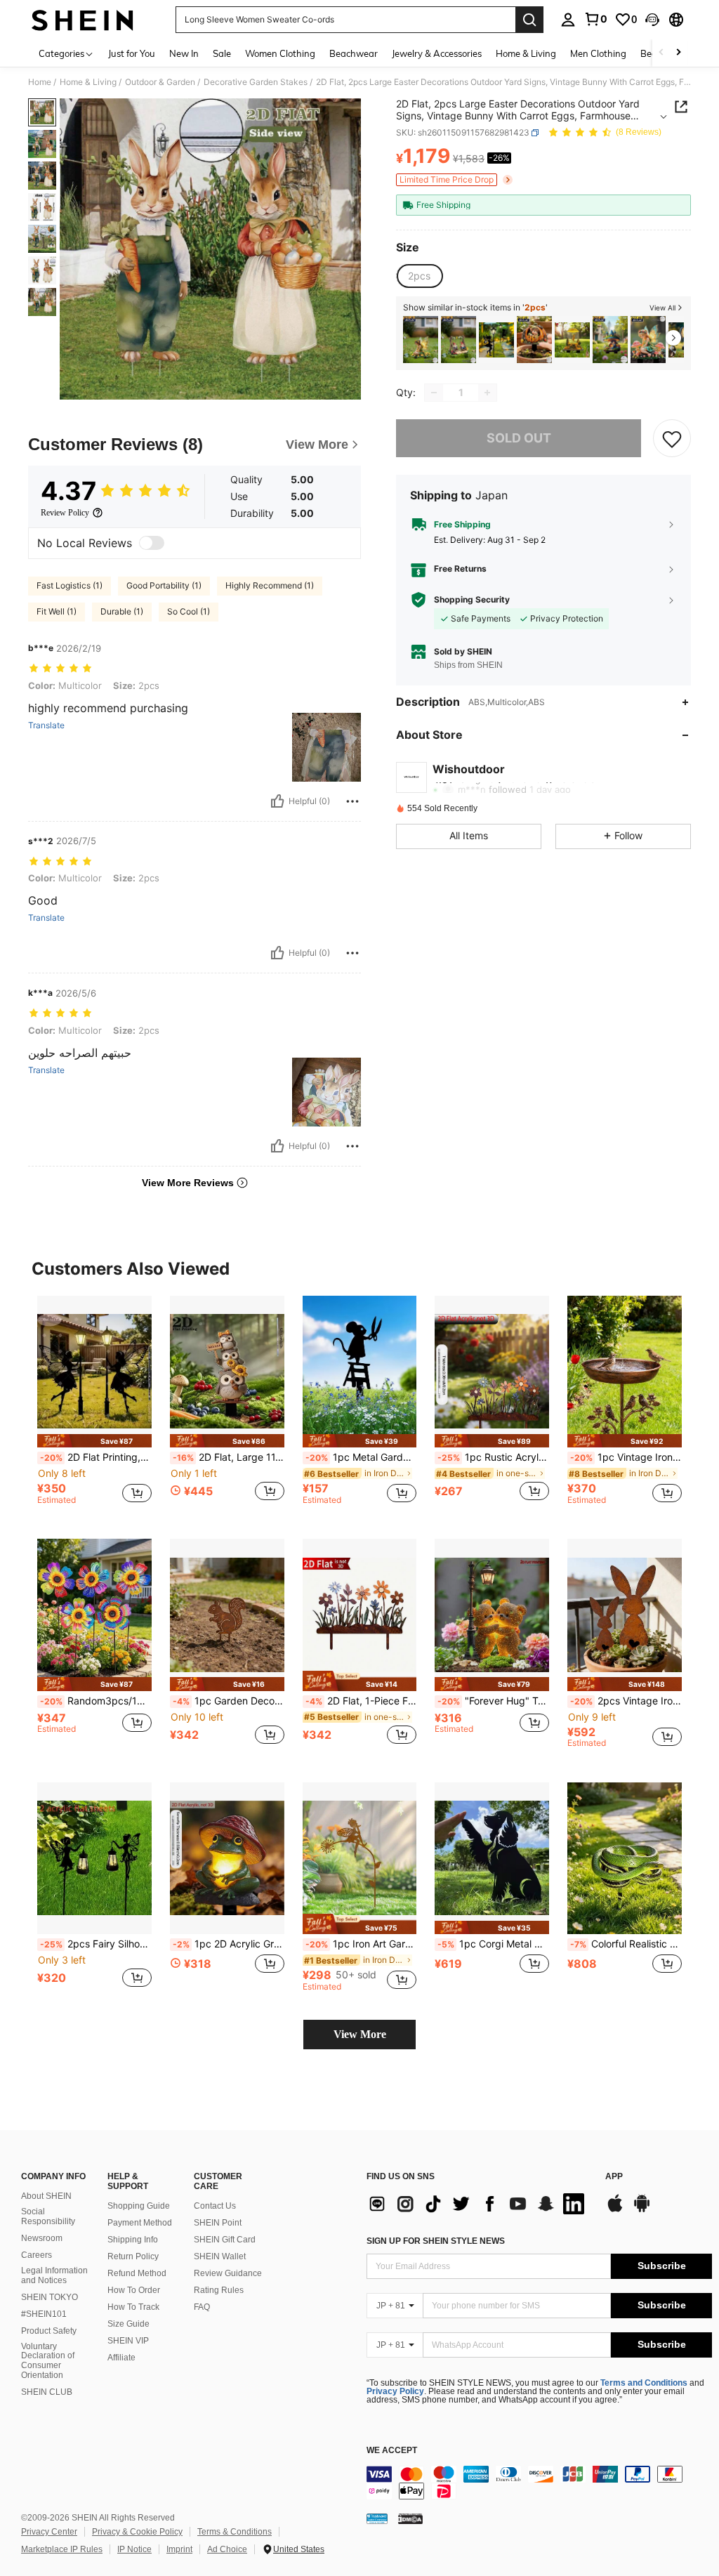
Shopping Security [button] (472, 600)
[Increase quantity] (487, 393)
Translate (46, 725)
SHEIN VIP (128, 2341)
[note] (94, 1441)
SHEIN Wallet (220, 2256)
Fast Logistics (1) (70, 585)
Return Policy (133, 2256)
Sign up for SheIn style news (436, 2241)
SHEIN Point (218, 2223)
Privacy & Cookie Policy (137, 2532)
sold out (519, 438)
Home (40, 82)
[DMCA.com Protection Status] (410, 2518)
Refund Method (137, 2273)
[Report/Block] (352, 801)
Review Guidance (228, 2273)
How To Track (133, 2307)
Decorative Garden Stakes (256, 82)
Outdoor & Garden (160, 82)
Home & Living (88, 82)
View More (360, 2034)
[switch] (152, 543)
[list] (479, 2204)
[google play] (642, 2210)
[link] (595, 19)
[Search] (529, 20)
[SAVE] (672, 438)
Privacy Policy (395, 2391)
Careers (37, 2255)
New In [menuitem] (184, 53)
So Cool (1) (189, 611)
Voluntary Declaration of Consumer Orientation (48, 2361)
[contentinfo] (539, 2483)
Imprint (179, 2549)
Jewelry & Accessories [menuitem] (437, 53)
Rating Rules (219, 2290)
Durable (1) (122, 611)
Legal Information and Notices (54, 2275)
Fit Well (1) (57, 611)
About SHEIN (46, 2196)
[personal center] (568, 20)
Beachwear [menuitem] (354, 53)
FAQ (202, 2307)
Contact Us (215, 2206)
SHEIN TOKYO (50, 2297)
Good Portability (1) (164, 585)
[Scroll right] (678, 53)
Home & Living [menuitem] (526, 53)
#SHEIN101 (44, 2314)
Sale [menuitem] (222, 53)
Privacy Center (49, 2532)
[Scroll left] (661, 53)
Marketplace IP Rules (62, 2549)
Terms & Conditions (235, 2532)
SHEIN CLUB (47, 2392)
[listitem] (421, 340)
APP (614, 2177)
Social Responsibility (48, 2216)
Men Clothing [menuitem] (598, 53)
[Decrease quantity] (434, 393)
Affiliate (121, 2358)
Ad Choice (227, 2549)
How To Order (134, 2290)
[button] (652, 20)
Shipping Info (133, 2240)
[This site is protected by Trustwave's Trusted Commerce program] (377, 2518)
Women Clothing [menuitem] (280, 53)
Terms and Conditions (644, 2383)
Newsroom (42, 2238)
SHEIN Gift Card (225, 2240)
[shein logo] (83, 20)
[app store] (615, 2210)
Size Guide (128, 2324)
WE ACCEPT (392, 2451)
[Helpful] (277, 801)
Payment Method (140, 2223)
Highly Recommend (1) (270, 585)
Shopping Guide (139, 2206)
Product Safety (49, 2331)
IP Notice (134, 2549)
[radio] (419, 276)
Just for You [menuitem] (132, 53)
